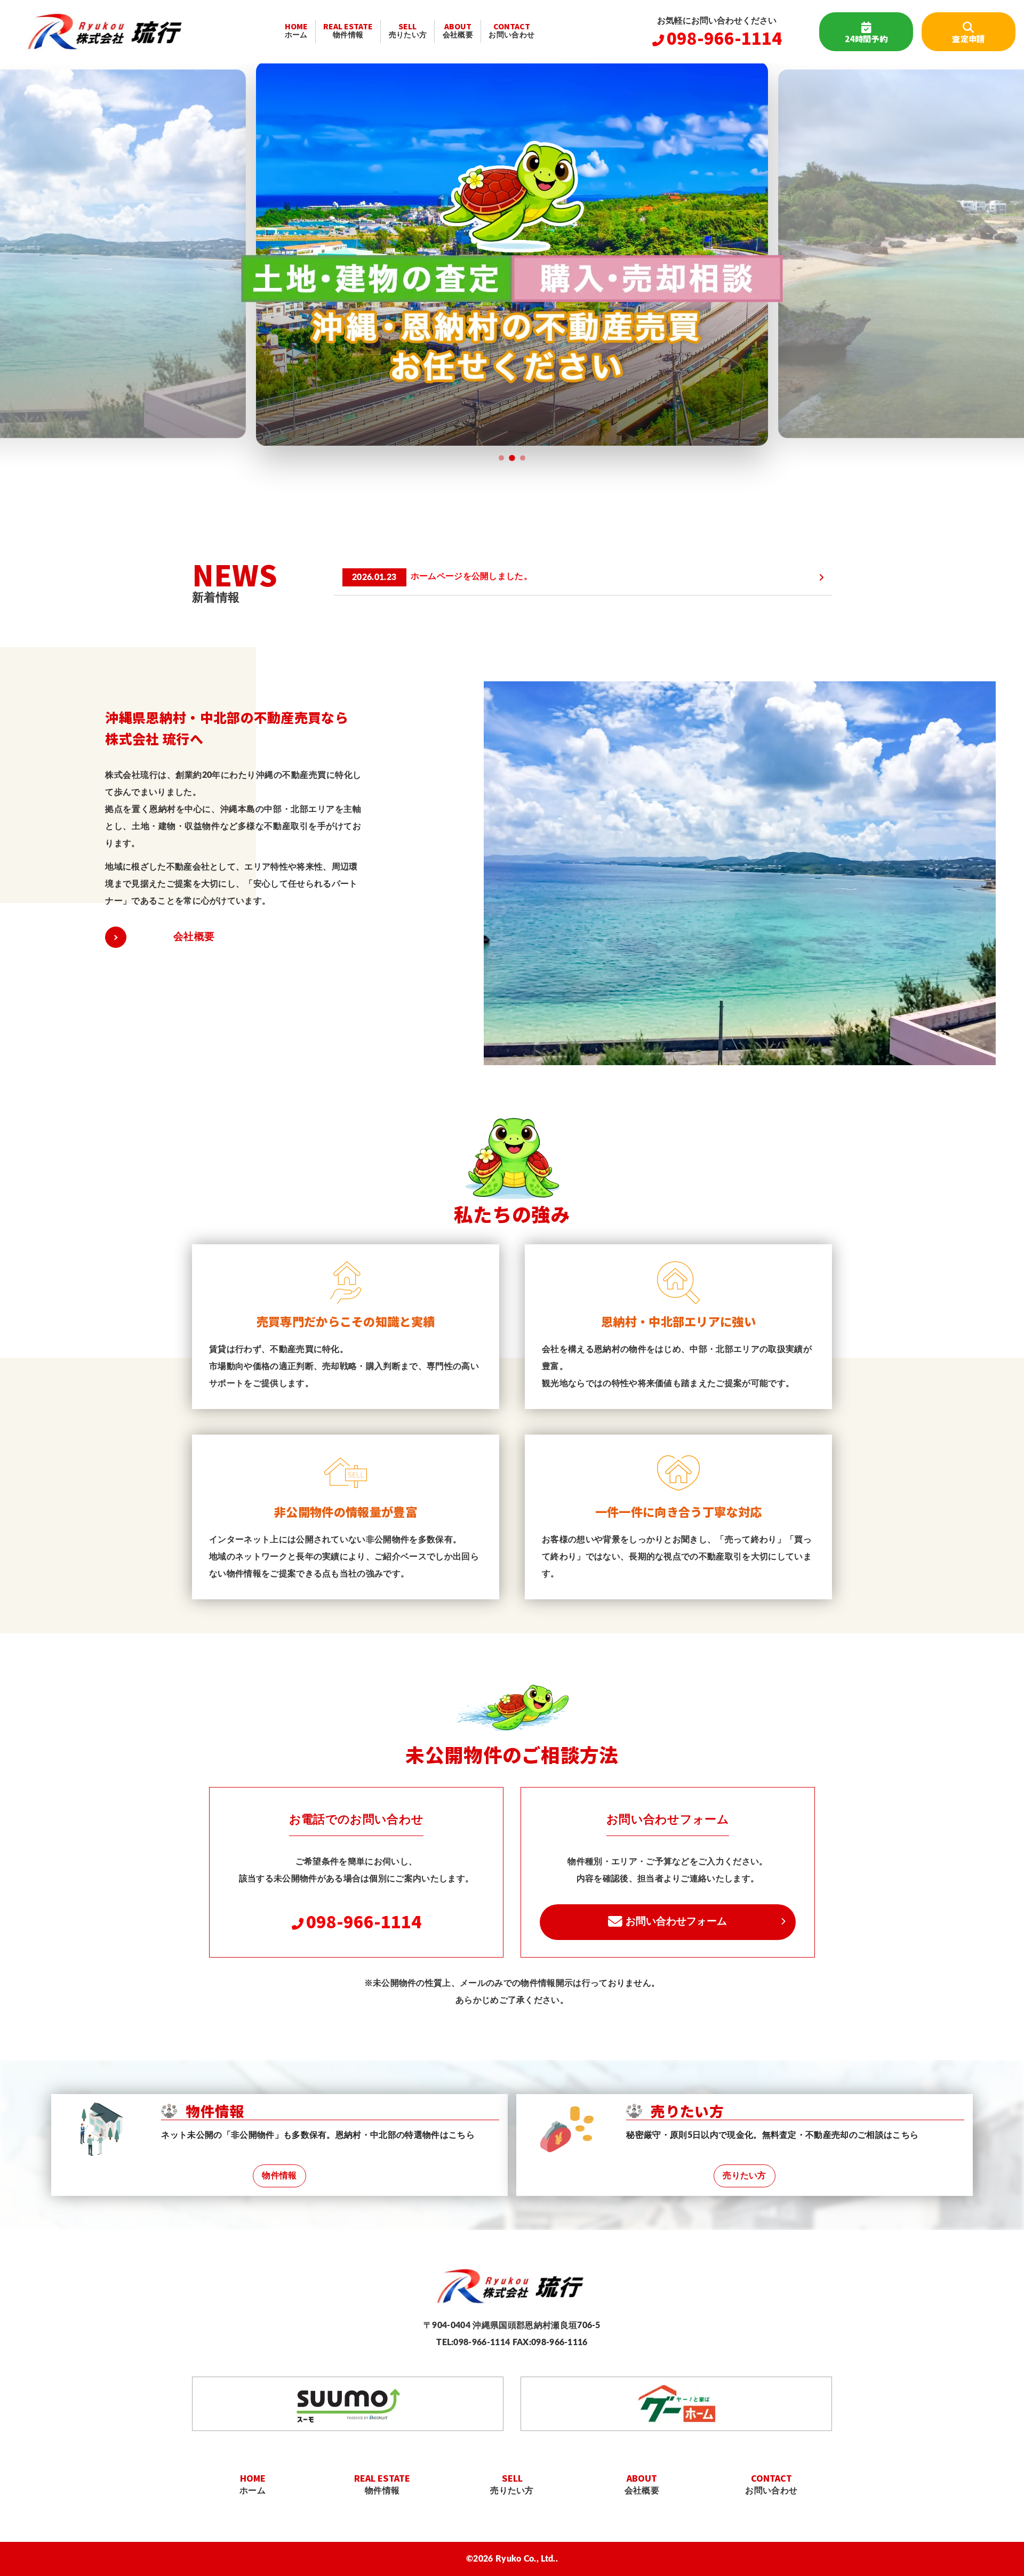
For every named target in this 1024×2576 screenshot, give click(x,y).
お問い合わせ (511, 29)
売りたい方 (408, 29)
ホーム (296, 29)
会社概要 (458, 29)
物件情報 (348, 29)
